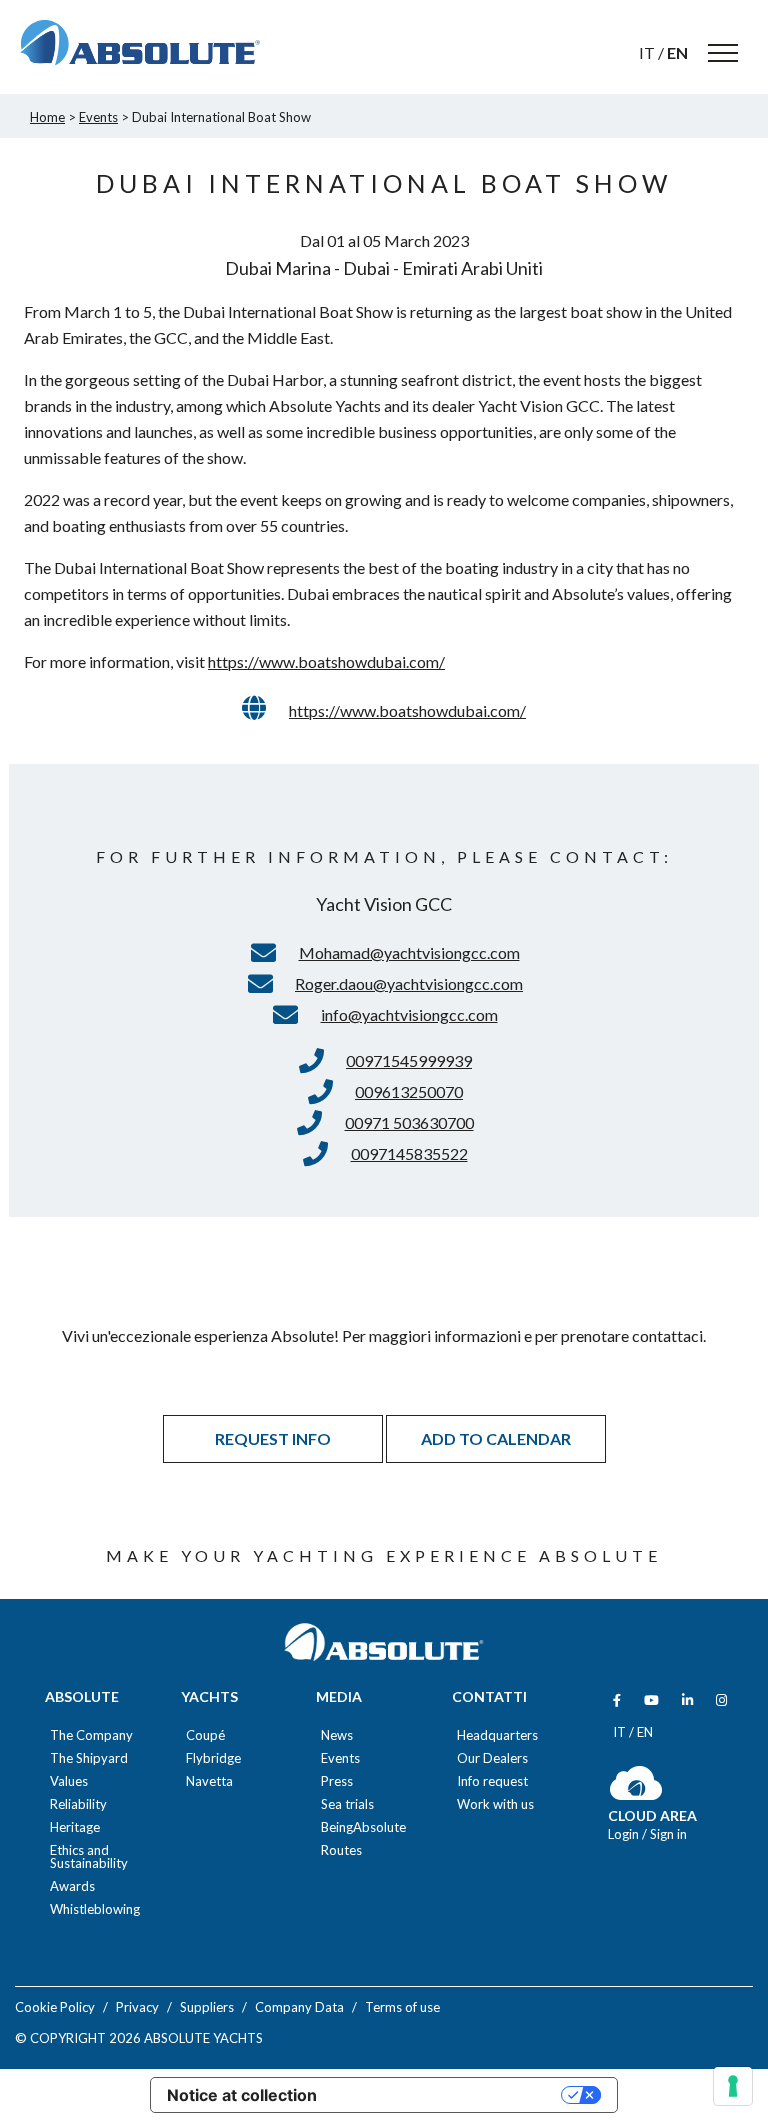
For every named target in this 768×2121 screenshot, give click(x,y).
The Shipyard (89, 1758)
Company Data (299, 2007)
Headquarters (497, 1735)
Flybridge (213, 1758)
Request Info (273, 1438)
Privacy (137, 2007)
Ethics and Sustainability (89, 1857)
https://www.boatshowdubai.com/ (326, 661)
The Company (91, 1735)
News (337, 1735)
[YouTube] (651, 1700)
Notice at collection (242, 2095)
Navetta (209, 1781)
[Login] (636, 1795)
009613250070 (409, 1091)
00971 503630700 (409, 1122)
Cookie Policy (55, 2007)
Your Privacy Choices (449, 2095)
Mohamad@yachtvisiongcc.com (409, 952)
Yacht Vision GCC (384, 904)
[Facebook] (617, 1700)
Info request (492, 1781)
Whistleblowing (95, 1909)
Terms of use (402, 2007)
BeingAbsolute (363, 1827)
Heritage (75, 1827)
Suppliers (207, 2007)
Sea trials (347, 1804)
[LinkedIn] (687, 1700)
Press (337, 1781)
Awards (72, 1886)
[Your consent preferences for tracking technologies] (733, 2086)
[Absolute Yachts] (140, 43)
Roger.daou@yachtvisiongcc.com (409, 983)
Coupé (205, 1735)
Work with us (495, 1804)
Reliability (78, 1804)
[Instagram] (721, 1700)
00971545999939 (409, 1060)
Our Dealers (492, 1758)
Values (69, 1781)
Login (625, 1834)
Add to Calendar (496, 1438)
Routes (341, 1850)
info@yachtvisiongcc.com (409, 1014)
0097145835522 (409, 1153)
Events (340, 1758)
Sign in (668, 1834)
